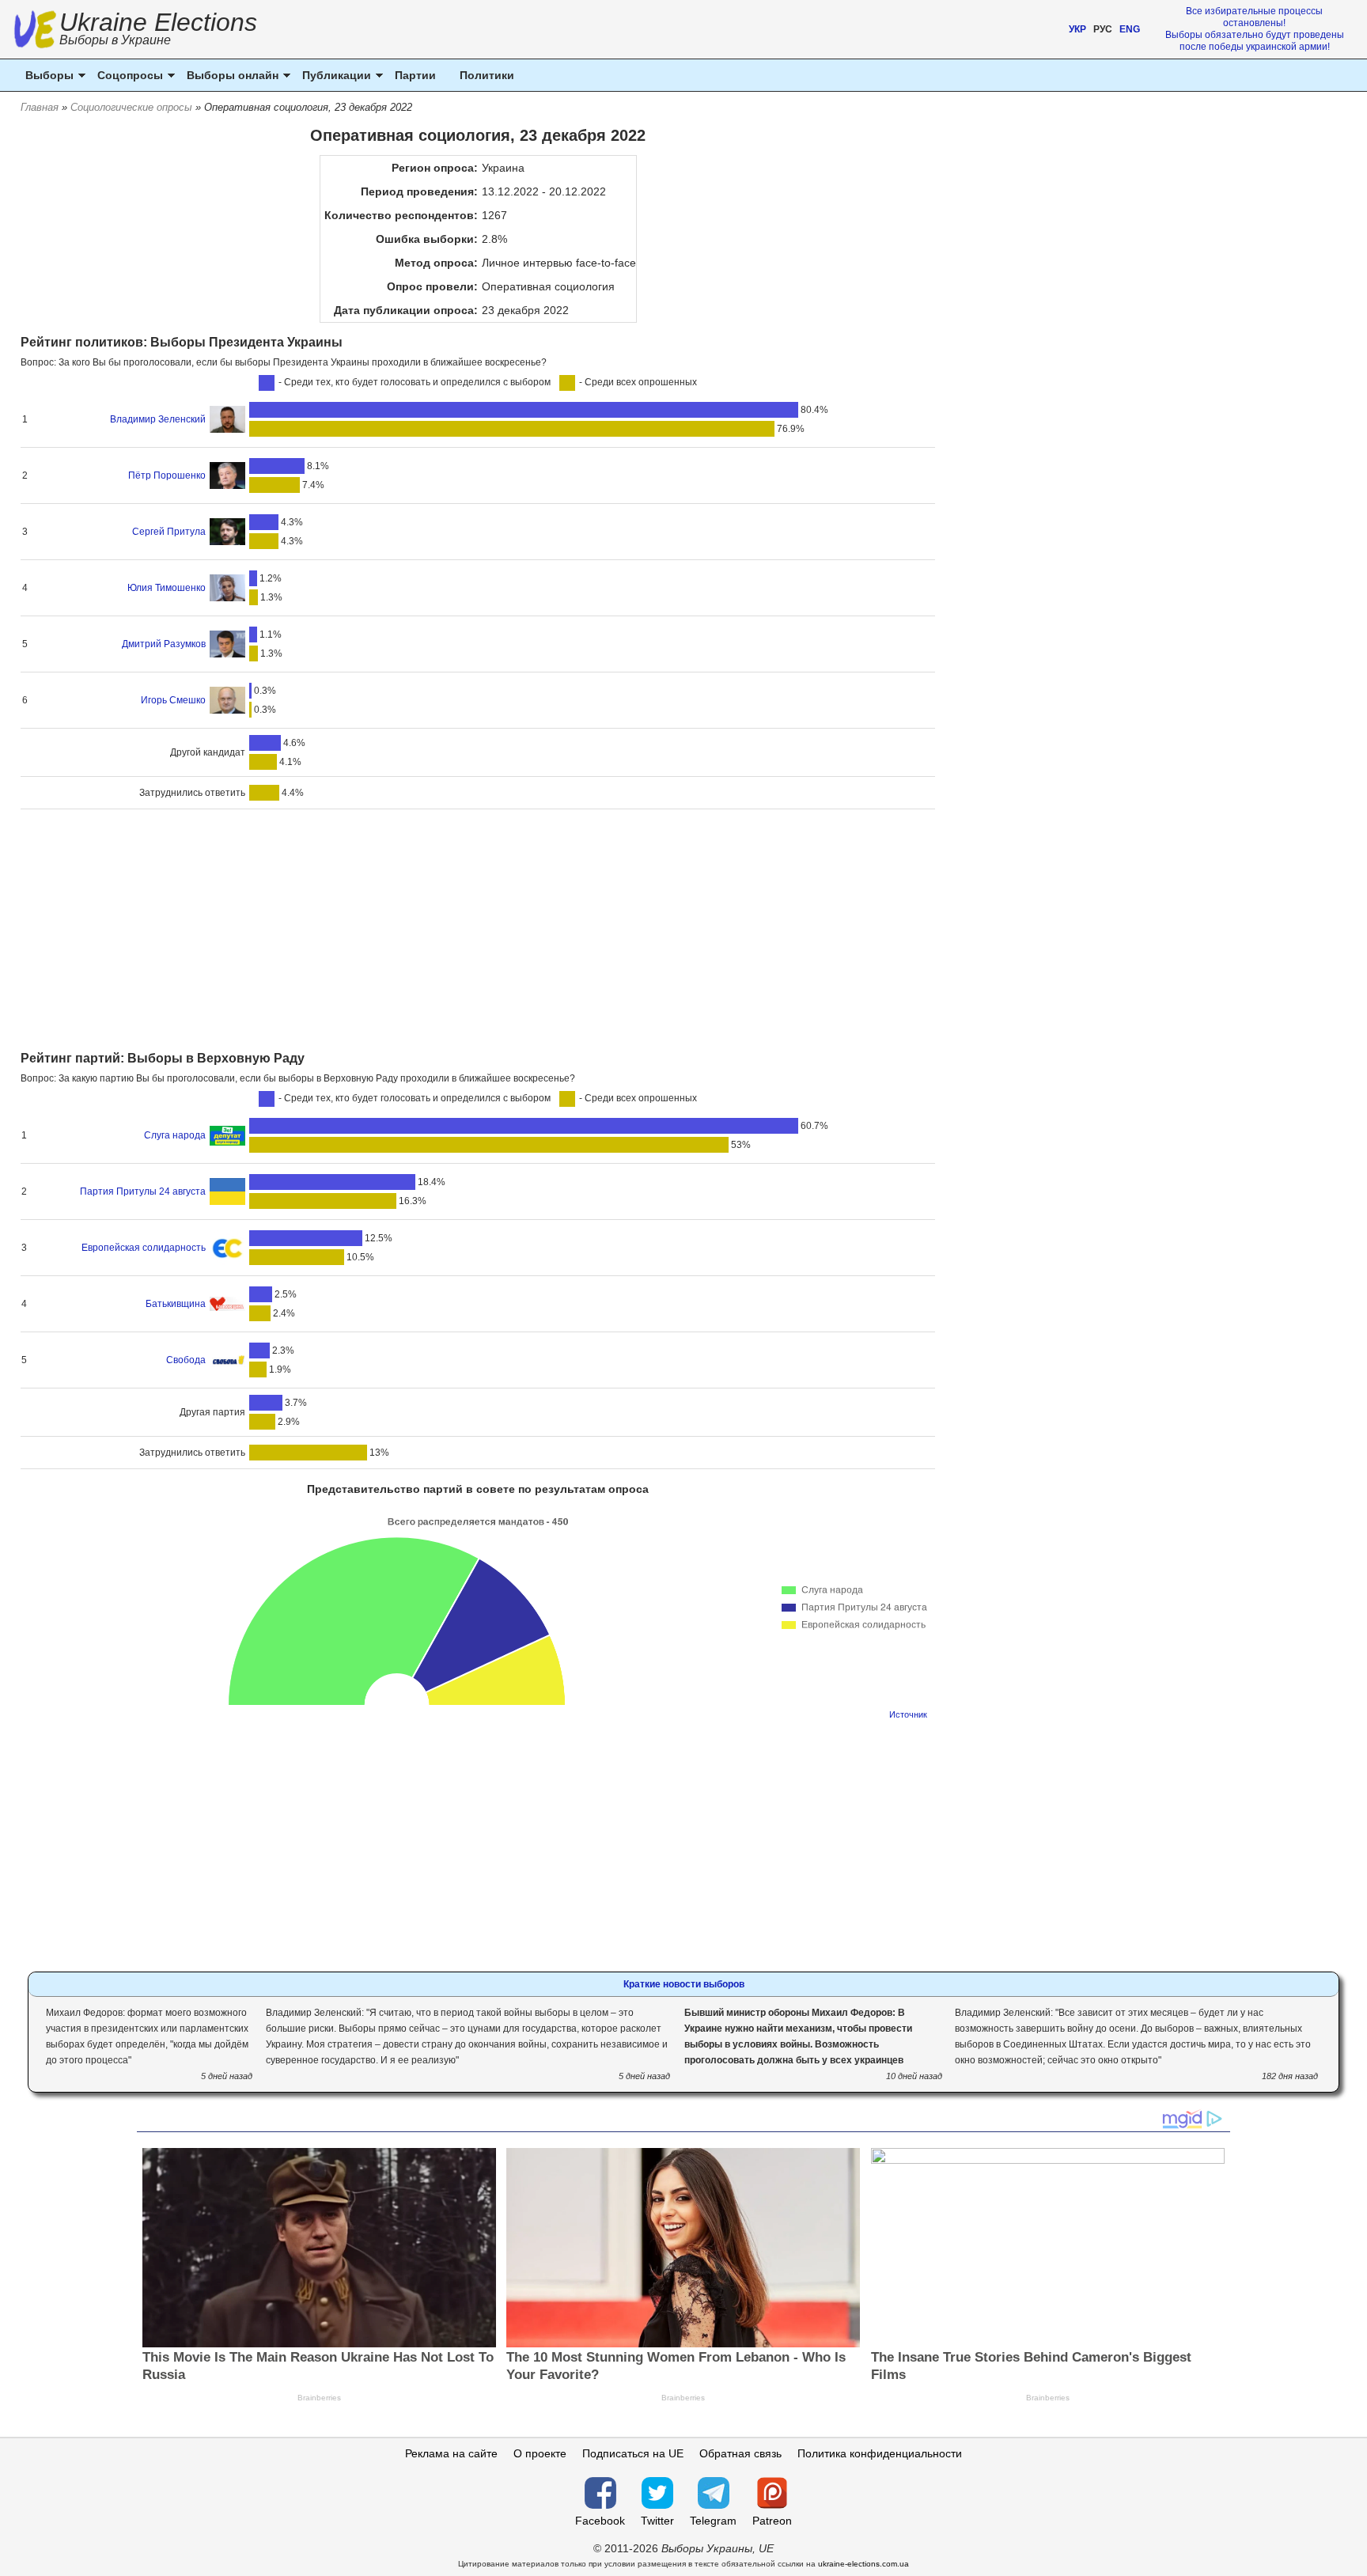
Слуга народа (175, 1135)
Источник (908, 1714)
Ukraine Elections (158, 30)
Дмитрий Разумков (164, 644)
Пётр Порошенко (167, 475)
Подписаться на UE (633, 2453)
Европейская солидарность (144, 1248)
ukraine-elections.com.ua (863, 2564)
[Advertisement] (478, 932)
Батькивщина (176, 1304)
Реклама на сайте (451, 2453)
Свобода (186, 1360)
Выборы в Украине (115, 40)
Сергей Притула (169, 532)
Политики (487, 75)
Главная (40, 107)
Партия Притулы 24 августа (143, 1191)
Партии (415, 75)
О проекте (540, 2453)
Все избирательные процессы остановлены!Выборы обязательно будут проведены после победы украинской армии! (1255, 29)
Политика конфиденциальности (880, 2453)
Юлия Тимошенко (167, 588)
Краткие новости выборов (684, 1984)
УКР (1077, 29)
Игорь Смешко (173, 700)
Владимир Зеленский (158, 419)
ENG (1130, 29)
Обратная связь (740, 2453)
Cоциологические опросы (131, 107)
